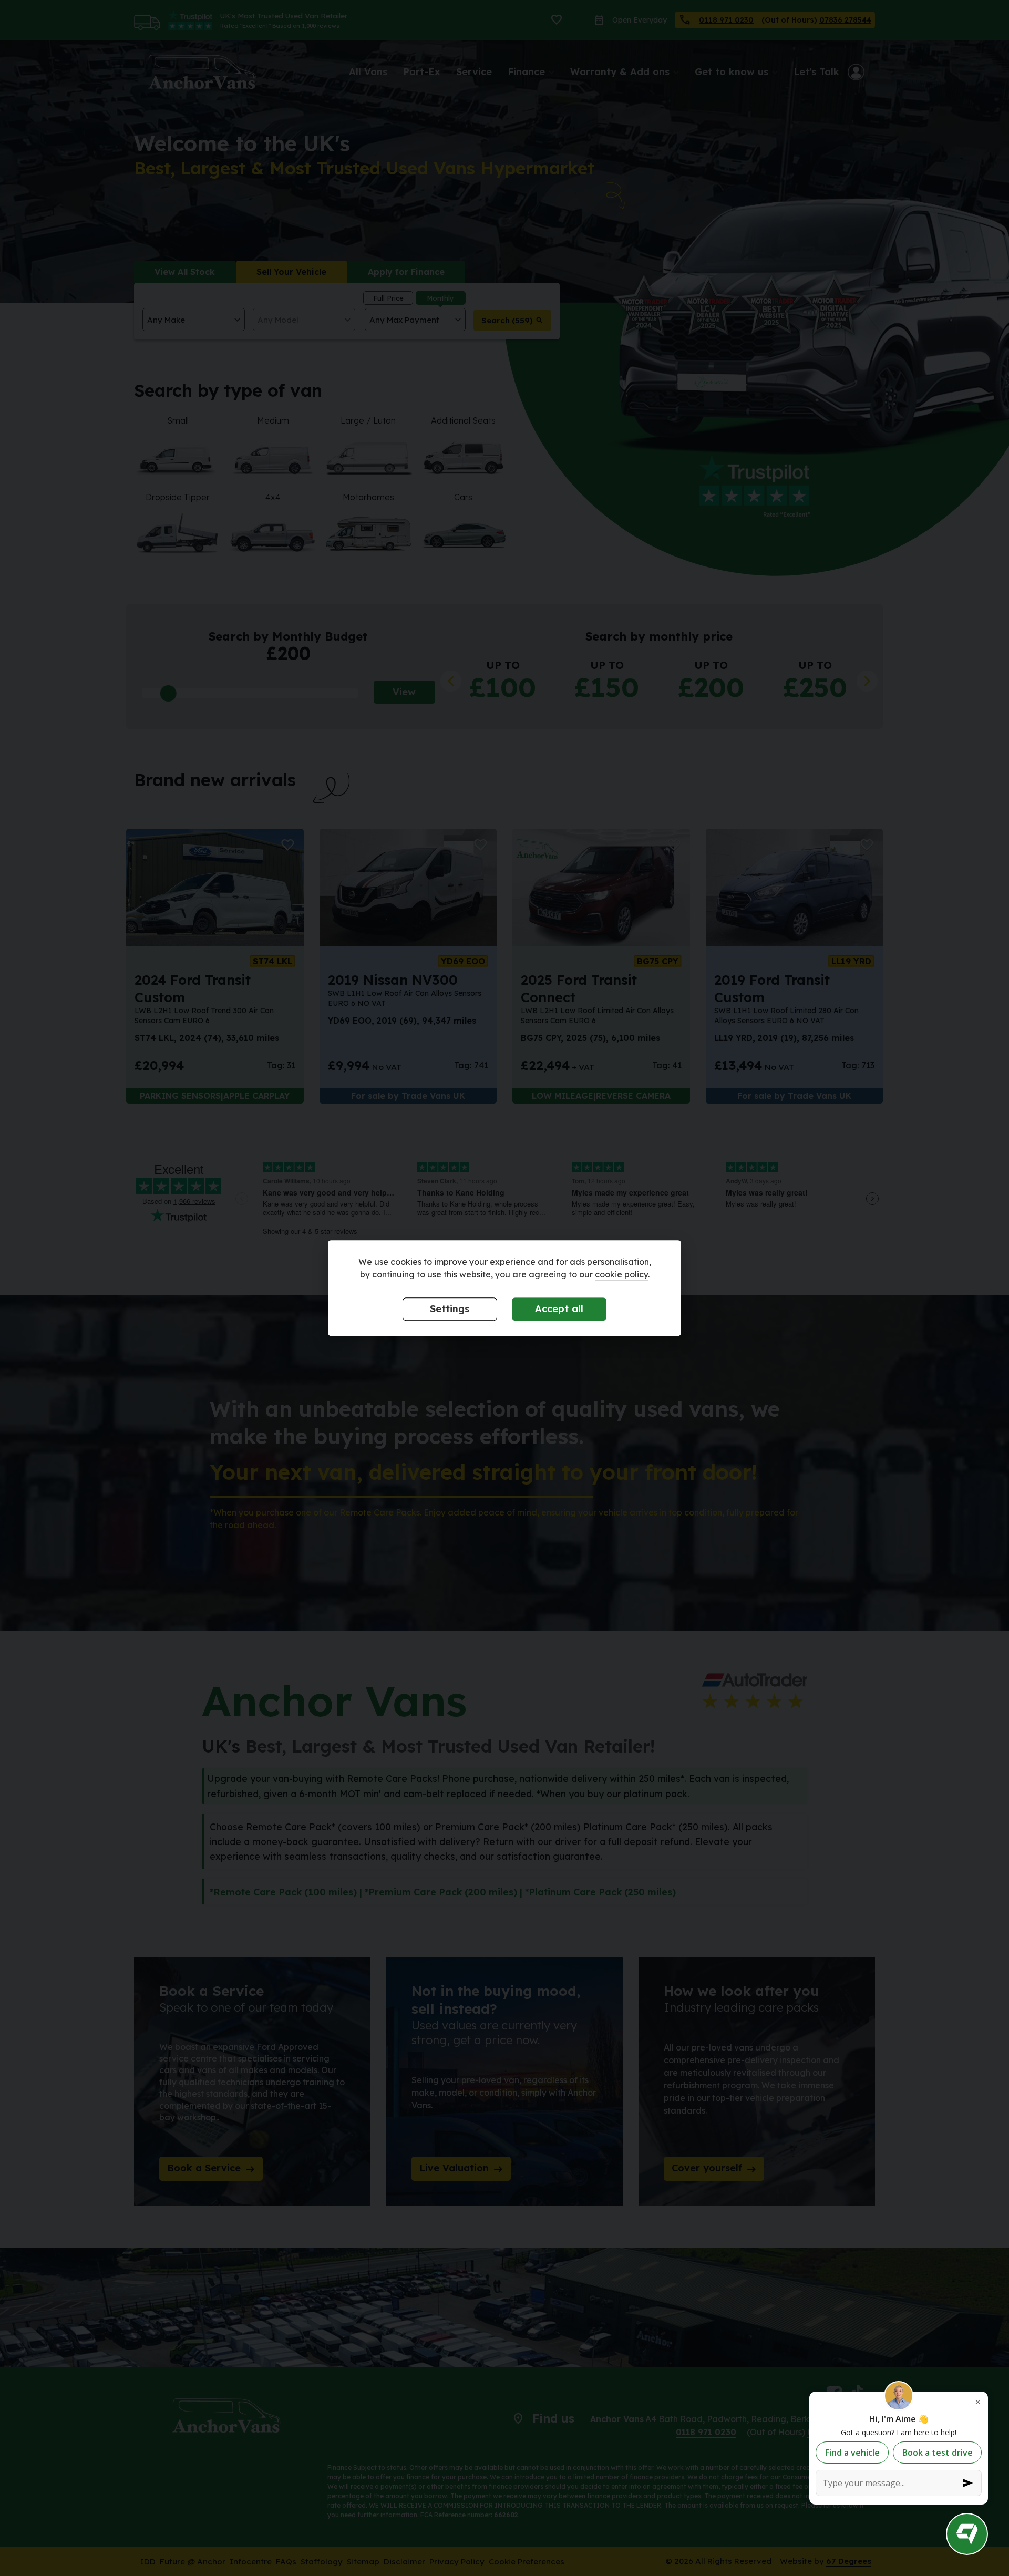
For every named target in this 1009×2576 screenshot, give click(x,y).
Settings (450, 1309)
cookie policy (621, 1274)
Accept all (559, 1309)
